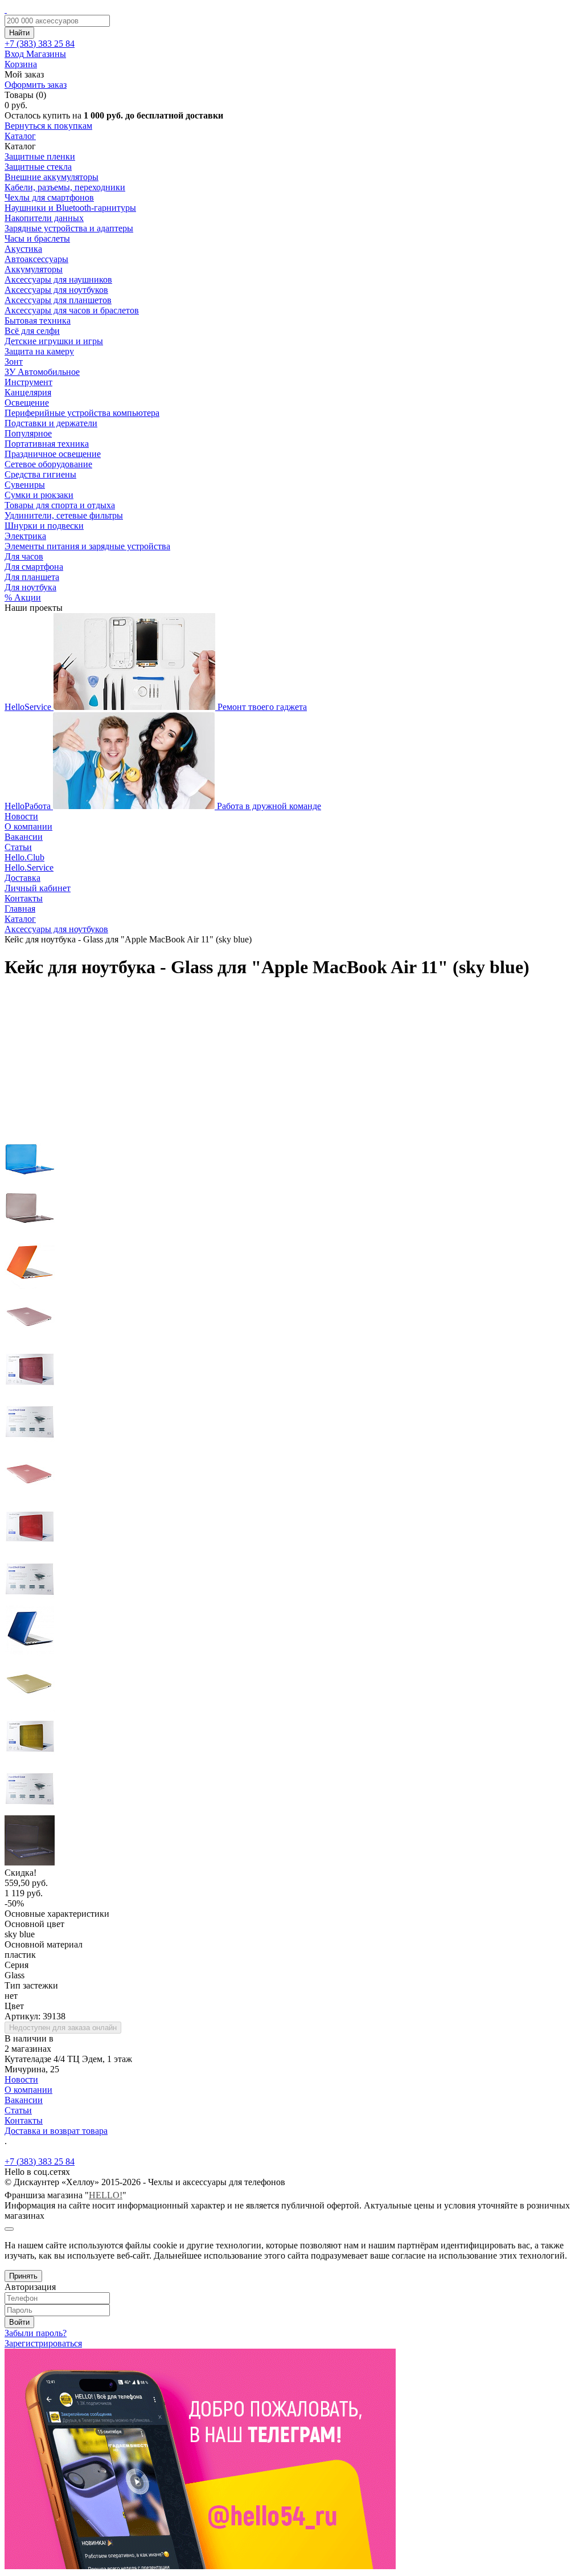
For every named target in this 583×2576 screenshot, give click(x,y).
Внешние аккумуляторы (52, 177)
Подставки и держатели (51, 423)
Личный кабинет (38, 888)
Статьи (18, 847)
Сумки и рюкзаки (39, 495)
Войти (19, 2322)
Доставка (22, 878)
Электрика (25, 536)
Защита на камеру (39, 351)
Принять (23, 2276)
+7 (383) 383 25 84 (40, 2161)
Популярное (28, 433)
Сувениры (25, 485)
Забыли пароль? (36, 2333)
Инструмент (28, 382)
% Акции (23, 597)
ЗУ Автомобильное (42, 372)
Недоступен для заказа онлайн (63, 2028)
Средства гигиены (40, 474)
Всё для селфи (32, 331)
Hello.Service (29, 867)
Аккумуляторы (34, 269)
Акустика (23, 249)
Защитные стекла (38, 167)
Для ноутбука (30, 587)
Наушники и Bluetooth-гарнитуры (70, 208)
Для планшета (32, 577)
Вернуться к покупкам (48, 126)
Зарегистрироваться (43, 2343)
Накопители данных (44, 218)
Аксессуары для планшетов (58, 300)
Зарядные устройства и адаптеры (69, 228)
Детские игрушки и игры (54, 341)
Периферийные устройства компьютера (82, 413)
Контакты (24, 898)
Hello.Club (24, 857)
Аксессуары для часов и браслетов (72, 310)
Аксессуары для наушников (58, 279)
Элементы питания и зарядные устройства (87, 546)
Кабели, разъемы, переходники (65, 187)
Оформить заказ (36, 85)
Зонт (14, 362)
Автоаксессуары (36, 259)
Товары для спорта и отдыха (60, 505)
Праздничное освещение (53, 454)
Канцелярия (28, 392)
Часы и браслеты (37, 238)
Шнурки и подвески (44, 526)
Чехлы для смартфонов (49, 197)
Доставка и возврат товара (56, 2131)
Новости (21, 816)
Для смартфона (34, 567)
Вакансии (24, 837)
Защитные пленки (40, 156)
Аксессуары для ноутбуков (56, 290)
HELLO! (106, 2195)
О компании (28, 826)
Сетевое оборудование (48, 464)
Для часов (24, 556)
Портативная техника (47, 444)
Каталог (20, 136)
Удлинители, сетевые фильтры (64, 515)
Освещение (27, 403)
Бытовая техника (38, 321)
